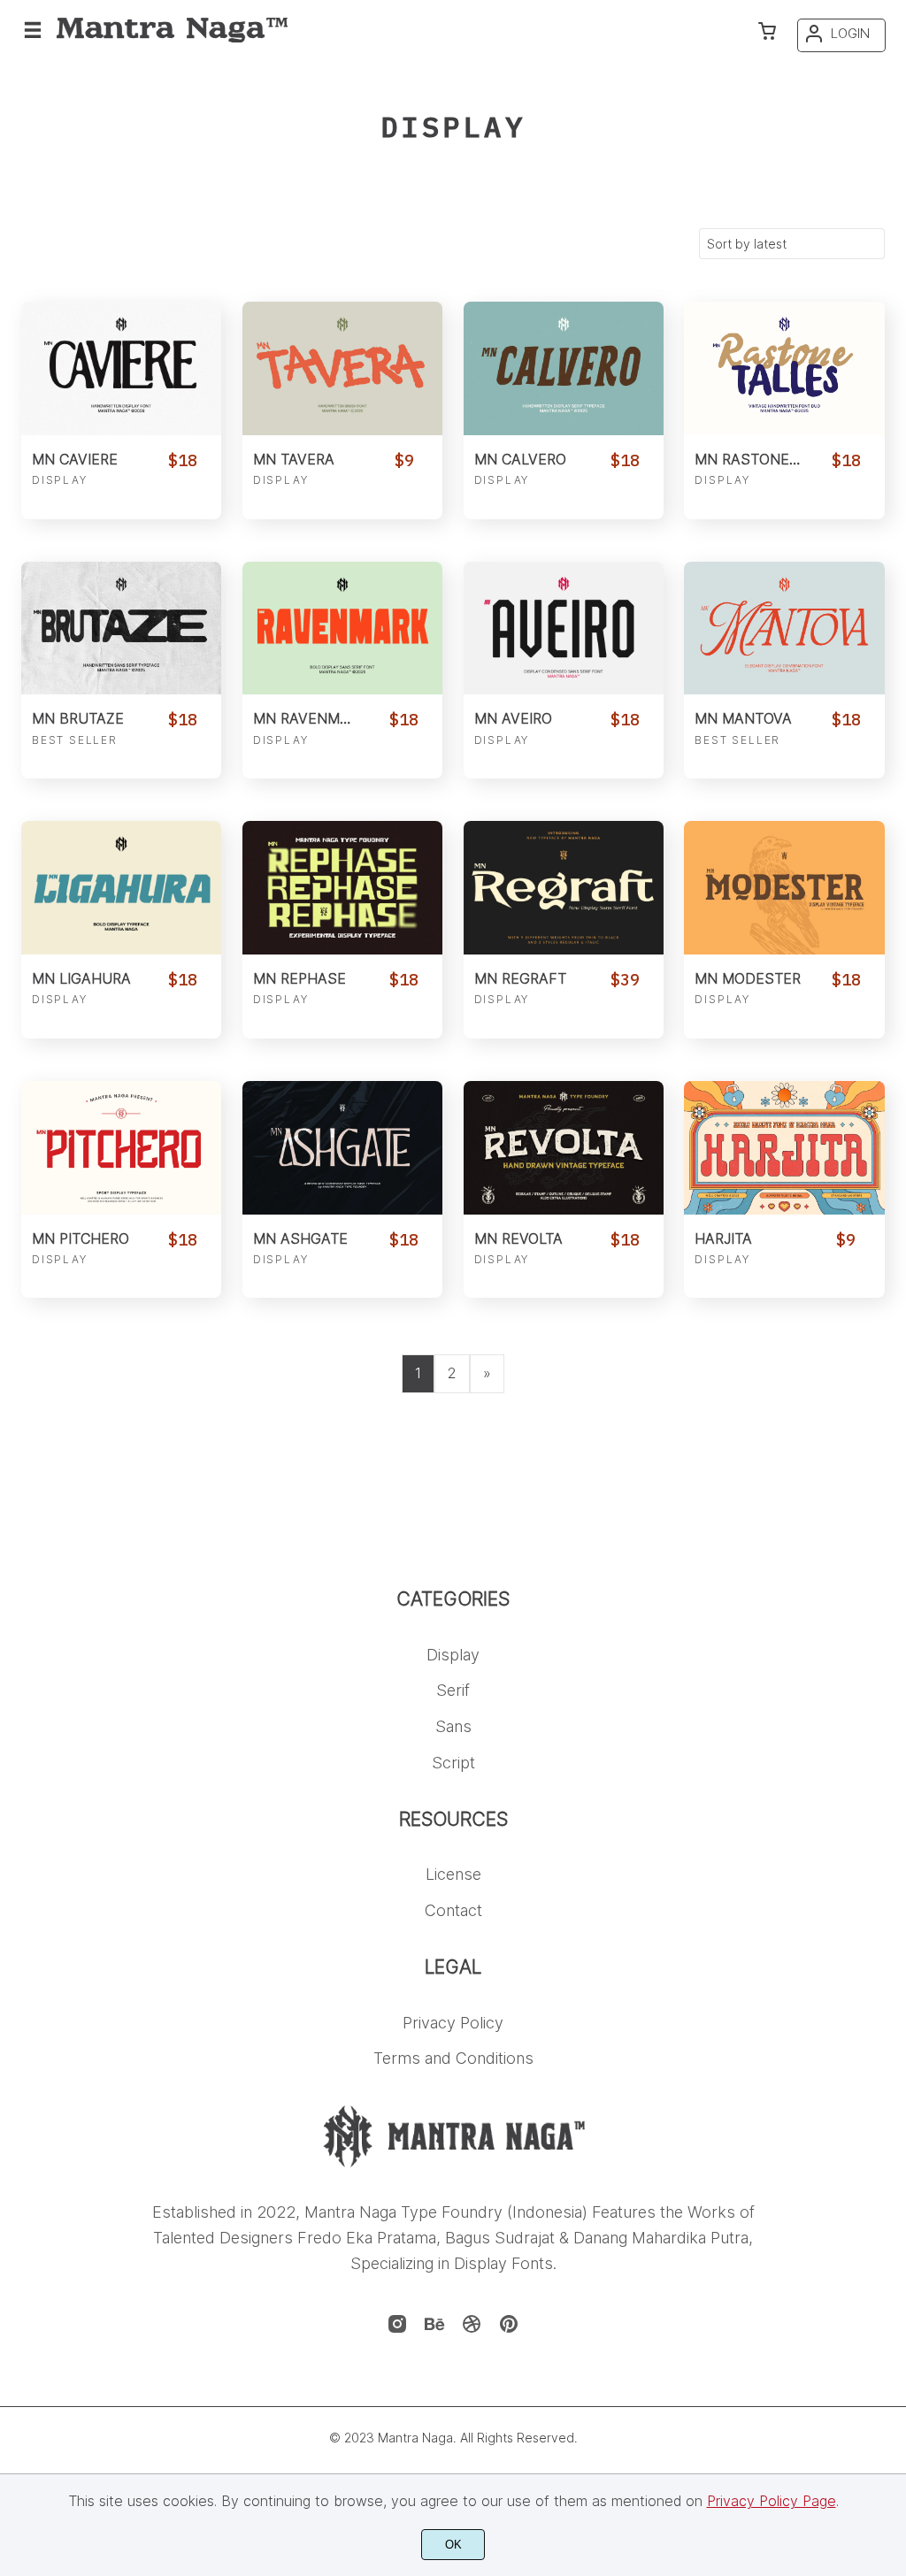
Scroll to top (890, 1614)
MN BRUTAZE (78, 719)
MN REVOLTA (518, 1239)
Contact (453, 1910)
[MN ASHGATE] (342, 1148)
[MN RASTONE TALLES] (784, 368)
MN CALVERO (520, 460)
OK (453, 2545)
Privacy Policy (453, 2023)
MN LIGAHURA (81, 979)
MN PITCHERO (81, 1239)
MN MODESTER (748, 979)
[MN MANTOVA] (784, 629)
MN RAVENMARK (307, 719)
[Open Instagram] (397, 2329)
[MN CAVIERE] (121, 368)
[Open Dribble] (472, 2329)
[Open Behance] (434, 2329)
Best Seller (75, 740)
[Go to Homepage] (172, 39)
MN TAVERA (294, 460)
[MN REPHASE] (342, 888)
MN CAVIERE (75, 460)
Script (453, 1763)
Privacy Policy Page (772, 2501)
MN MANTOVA (743, 719)
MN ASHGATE (300, 1239)
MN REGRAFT (520, 979)
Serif (453, 1690)
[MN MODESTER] (784, 888)
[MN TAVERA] (342, 368)
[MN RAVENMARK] (342, 629)
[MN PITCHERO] (121, 1148)
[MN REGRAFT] (564, 888)
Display (60, 480)
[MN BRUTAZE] (121, 629)
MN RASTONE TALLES (748, 460)
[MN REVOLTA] (564, 1148)
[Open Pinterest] (509, 2329)
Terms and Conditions (453, 2058)
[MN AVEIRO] (564, 629)
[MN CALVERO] (564, 368)
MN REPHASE (299, 979)
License (453, 1874)
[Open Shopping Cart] (767, 33)
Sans (453, 1726)
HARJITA (723, 1239)
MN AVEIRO (513, 719)
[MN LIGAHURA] (121, 888)
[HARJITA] (784, 1148)
